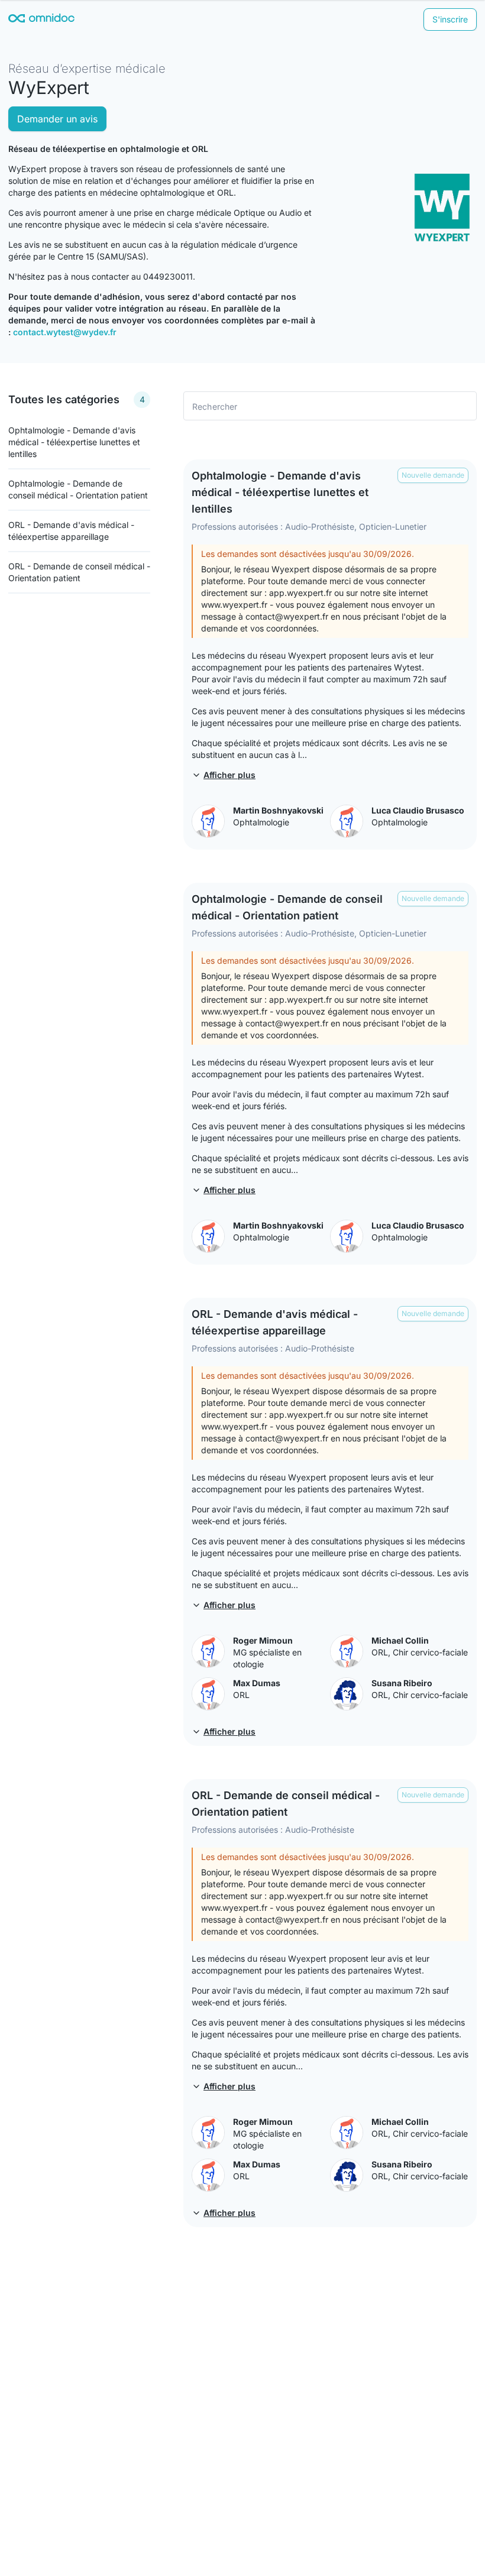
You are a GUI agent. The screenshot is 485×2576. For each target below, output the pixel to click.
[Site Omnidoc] (41, 20)
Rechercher (215, 406)
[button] (433, 475)
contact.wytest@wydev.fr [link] (65, 332)
